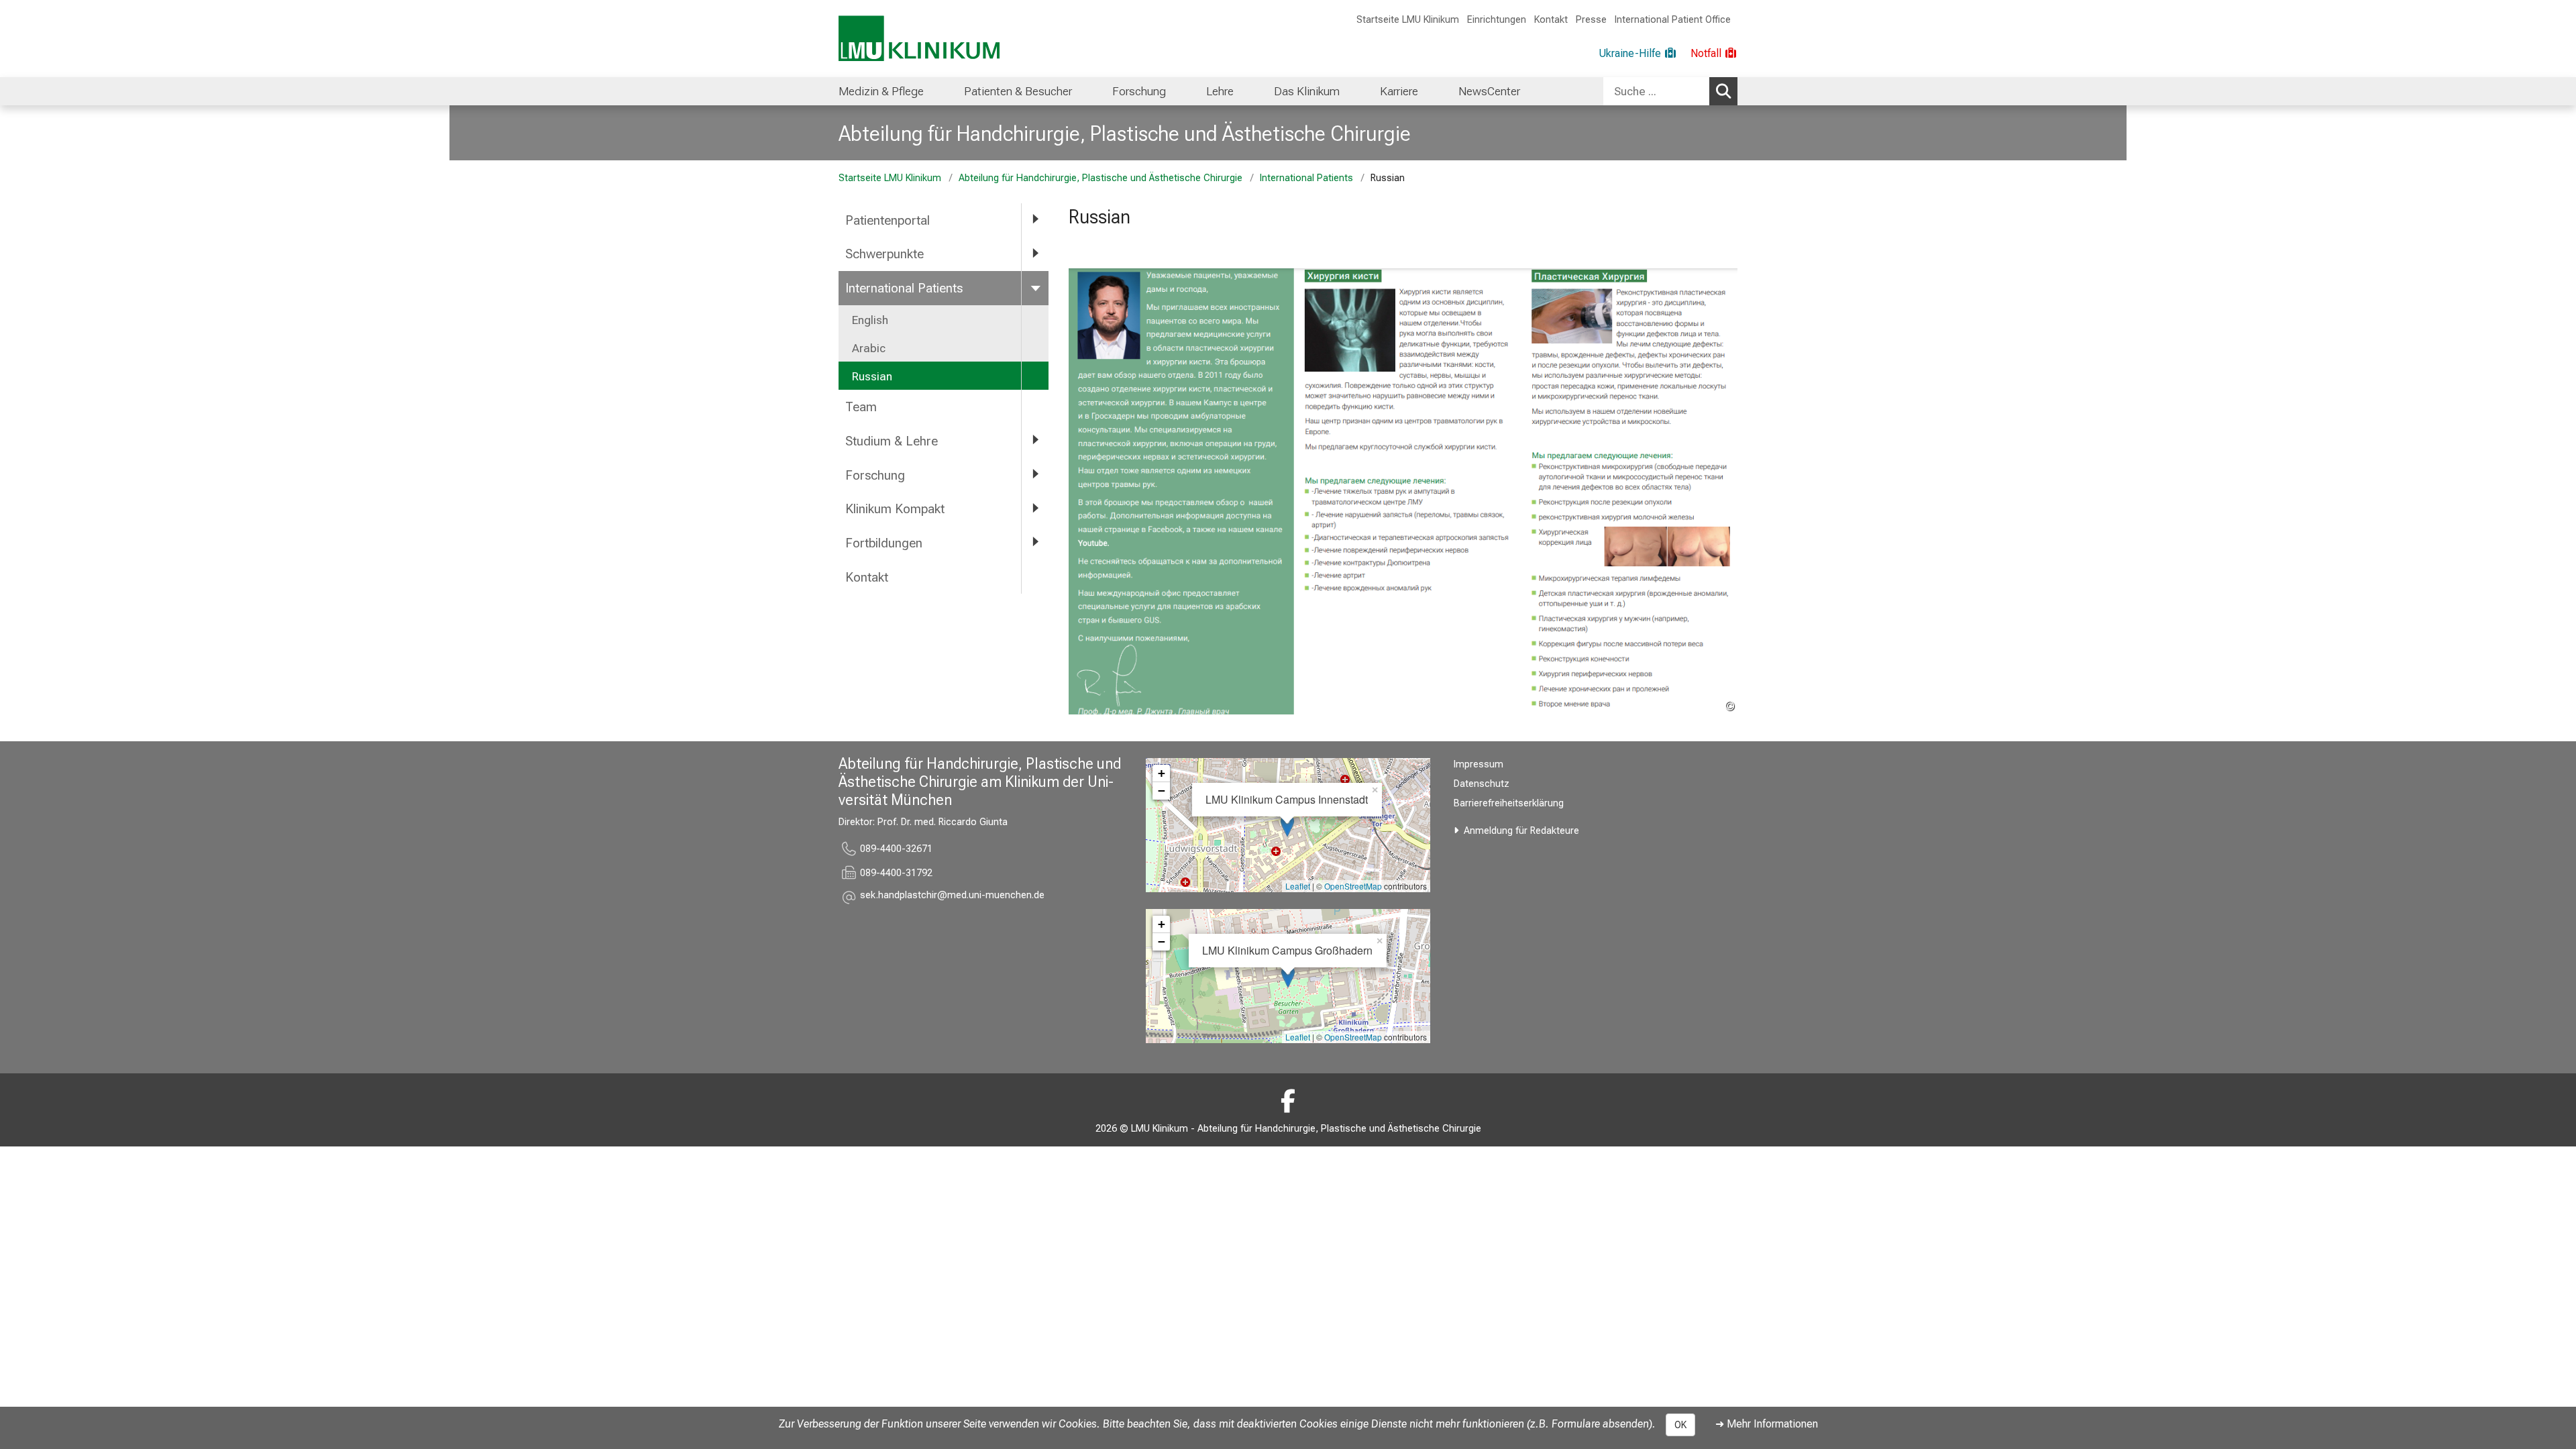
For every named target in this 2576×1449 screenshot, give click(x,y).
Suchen (1723, 91)
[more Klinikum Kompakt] (1035, 508)
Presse (1591, 20)
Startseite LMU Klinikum (1408, 20)
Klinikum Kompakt (895, 509)
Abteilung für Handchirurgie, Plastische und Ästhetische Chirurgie (1125, 133)
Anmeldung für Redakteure (1521, 831)
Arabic (869, 348)
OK (1680, 1425)
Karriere (1399, 91)
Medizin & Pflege (881, 91)
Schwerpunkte (884, 254)
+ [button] (1162, 773)
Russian (872, 376)
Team (861, 407)
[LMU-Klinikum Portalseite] (919, 39)
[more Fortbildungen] (1035, 542)
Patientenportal (888, 220)
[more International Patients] (1035, 287)
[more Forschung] (1035, 475)
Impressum (1479, 764)
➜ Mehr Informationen (1767, 1424)
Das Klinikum (1307, 91)
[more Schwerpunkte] (1035, 253)
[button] (952, 897)
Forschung (1139, 91)
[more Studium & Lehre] (1035, 440)
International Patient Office (1673, 20)
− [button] (1162, 791)
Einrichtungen (1497, 20)
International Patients (1306, 178)
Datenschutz (1482, 784)
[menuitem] (881, 91)
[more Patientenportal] (1035, 220)
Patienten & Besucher (1018, 91)
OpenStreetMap (1353, 886)
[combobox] (1670, 91)
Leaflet (1298, 886)
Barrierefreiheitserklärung (1509, 803)
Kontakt (1551, 20)
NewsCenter (1489, 91)
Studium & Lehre (892, 441)
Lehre (1220, 91)
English (870, 320)
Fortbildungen (884, 543)
